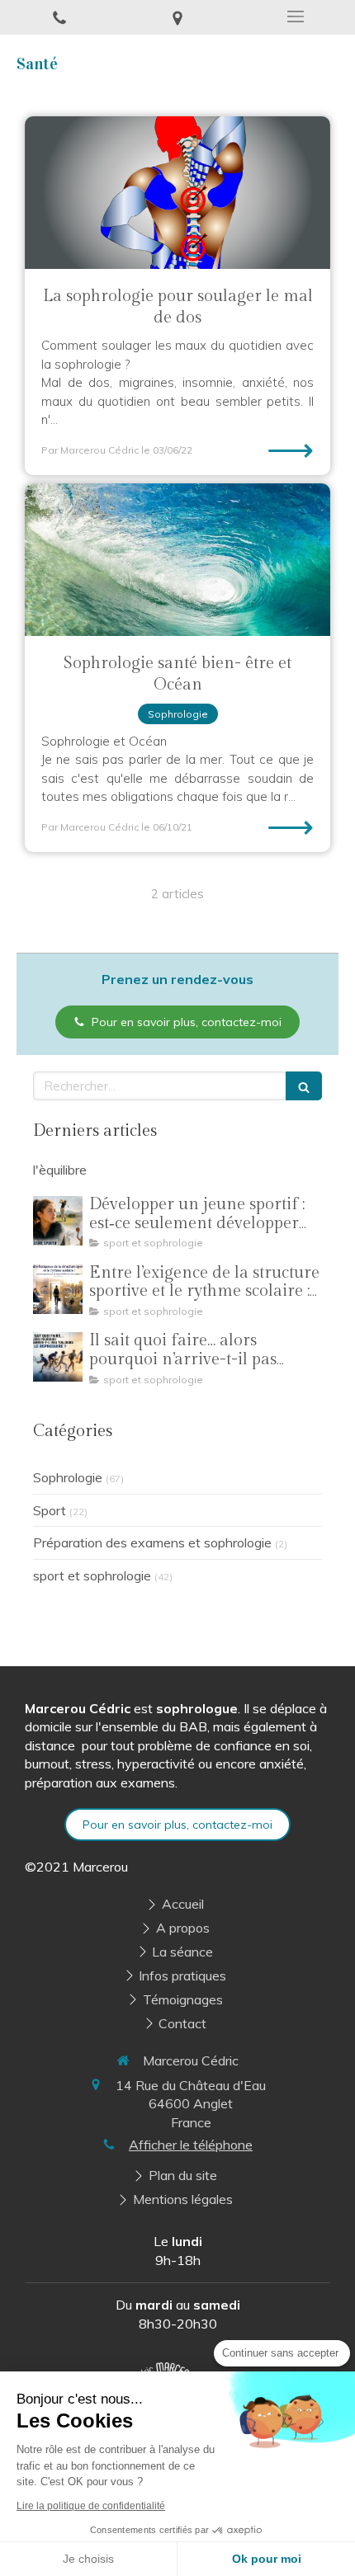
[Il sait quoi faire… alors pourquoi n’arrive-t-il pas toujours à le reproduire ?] (58, 1357)
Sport (50, 1510)
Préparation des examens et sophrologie (152, 1542)
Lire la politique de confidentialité (91, 2506)
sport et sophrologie (92, 1575)
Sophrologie (68, 1477)
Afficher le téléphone (191, 2145)
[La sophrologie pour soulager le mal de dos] (177, 193)
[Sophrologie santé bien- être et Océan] (177, 560)
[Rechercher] (304, 1086)
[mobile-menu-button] (296, 16)
